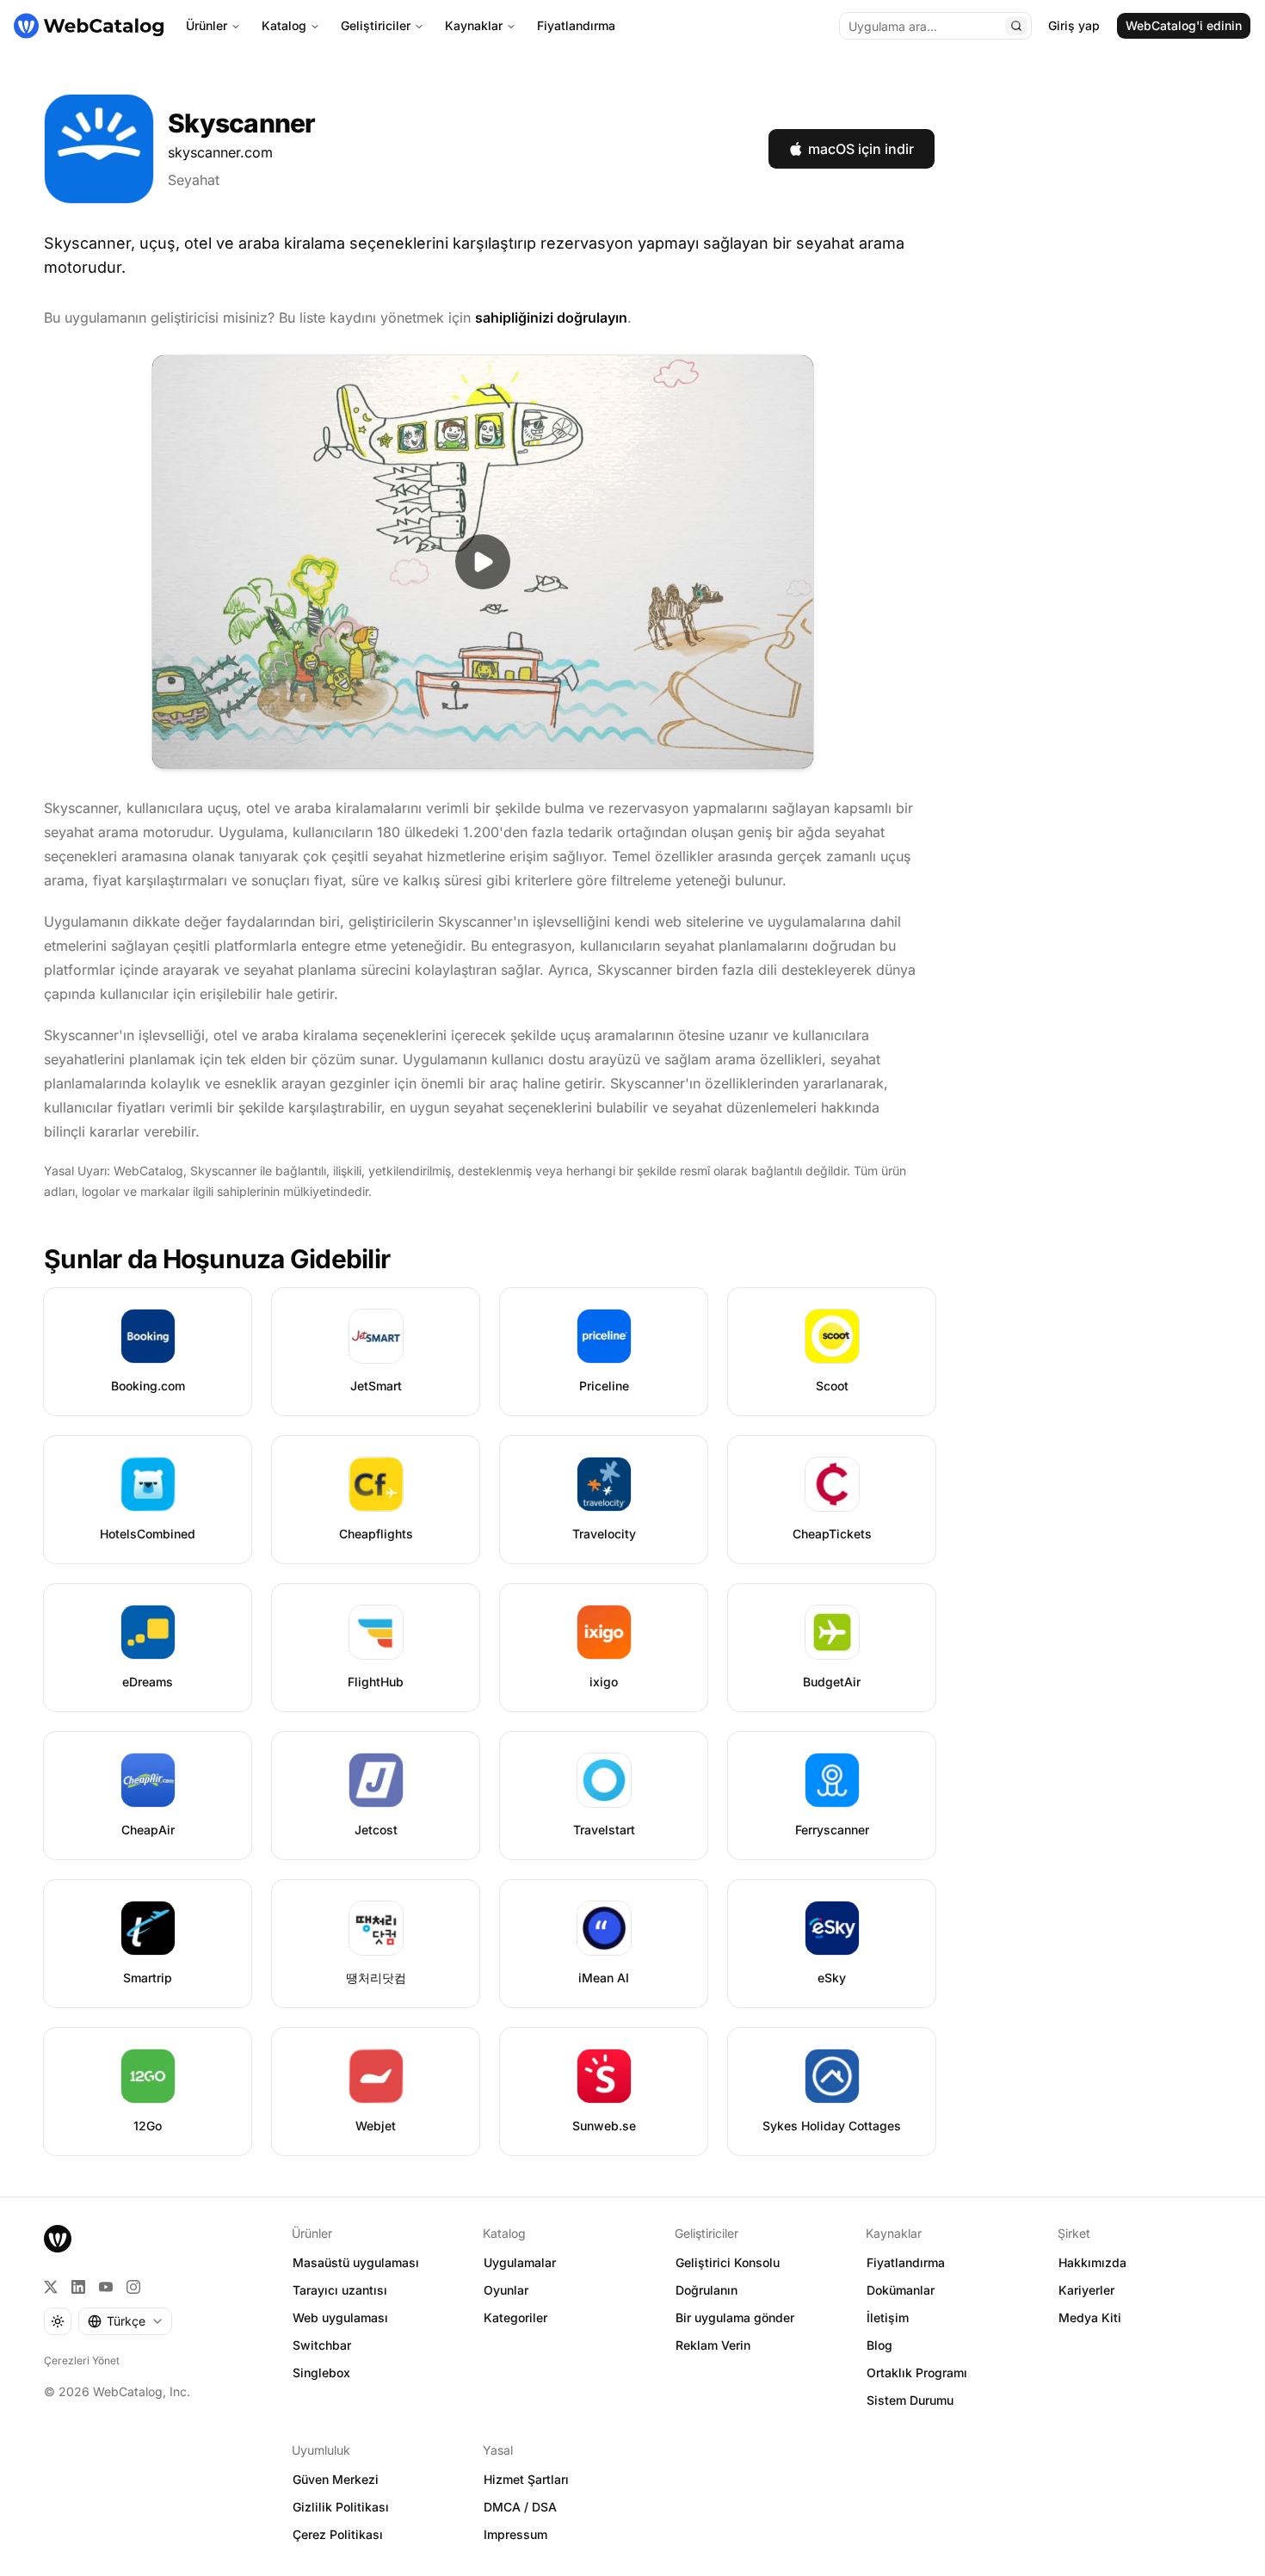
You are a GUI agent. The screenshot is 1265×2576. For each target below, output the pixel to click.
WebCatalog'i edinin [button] (1184, 25)
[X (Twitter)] (51, 2287)
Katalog (284, 25)
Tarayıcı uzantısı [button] (340, 2290)
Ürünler (207, 25)
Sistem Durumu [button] (910, 2400)
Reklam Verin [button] (713, 2345)
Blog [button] (879, 2345)
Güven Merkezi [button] (336, 2479)
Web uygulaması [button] (340, 2317)
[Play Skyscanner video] (483, 562)
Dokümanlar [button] (901, 2290)
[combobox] (125, 2321)
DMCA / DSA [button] (520, 2507)
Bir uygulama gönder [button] (735, 2317)
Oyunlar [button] (506, 2290)
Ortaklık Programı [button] (917, 2373)
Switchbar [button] (322, 2345)
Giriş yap (1074, 25)
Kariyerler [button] (1086, 2290)
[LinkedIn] (78, 2287)
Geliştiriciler (376, 25)
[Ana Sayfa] (89, 26)
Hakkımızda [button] (1092, 2262)
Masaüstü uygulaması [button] (356, 2262)
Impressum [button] (515, 2534)
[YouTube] (106, 2287)
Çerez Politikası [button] (338, 2534)
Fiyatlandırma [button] (906, 2262)
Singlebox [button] (321, 2373)
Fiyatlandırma (576, 25)
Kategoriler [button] (515, 2317)
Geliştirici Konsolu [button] (728, 2262)
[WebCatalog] (58, 2239)
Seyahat (194, 180)
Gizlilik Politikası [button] (341, 2507)
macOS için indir (861, 149)
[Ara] (1016, 26)
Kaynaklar (474, 25)
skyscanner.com (220, 152)
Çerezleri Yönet (82, 2360)
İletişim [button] (888, 2317)
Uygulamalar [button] (520, 2262)
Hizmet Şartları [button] (526, 2479)
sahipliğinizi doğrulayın (551, 317)
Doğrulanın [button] (707, 2290)
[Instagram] (133, 2287)
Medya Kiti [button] (1090, 2317)
